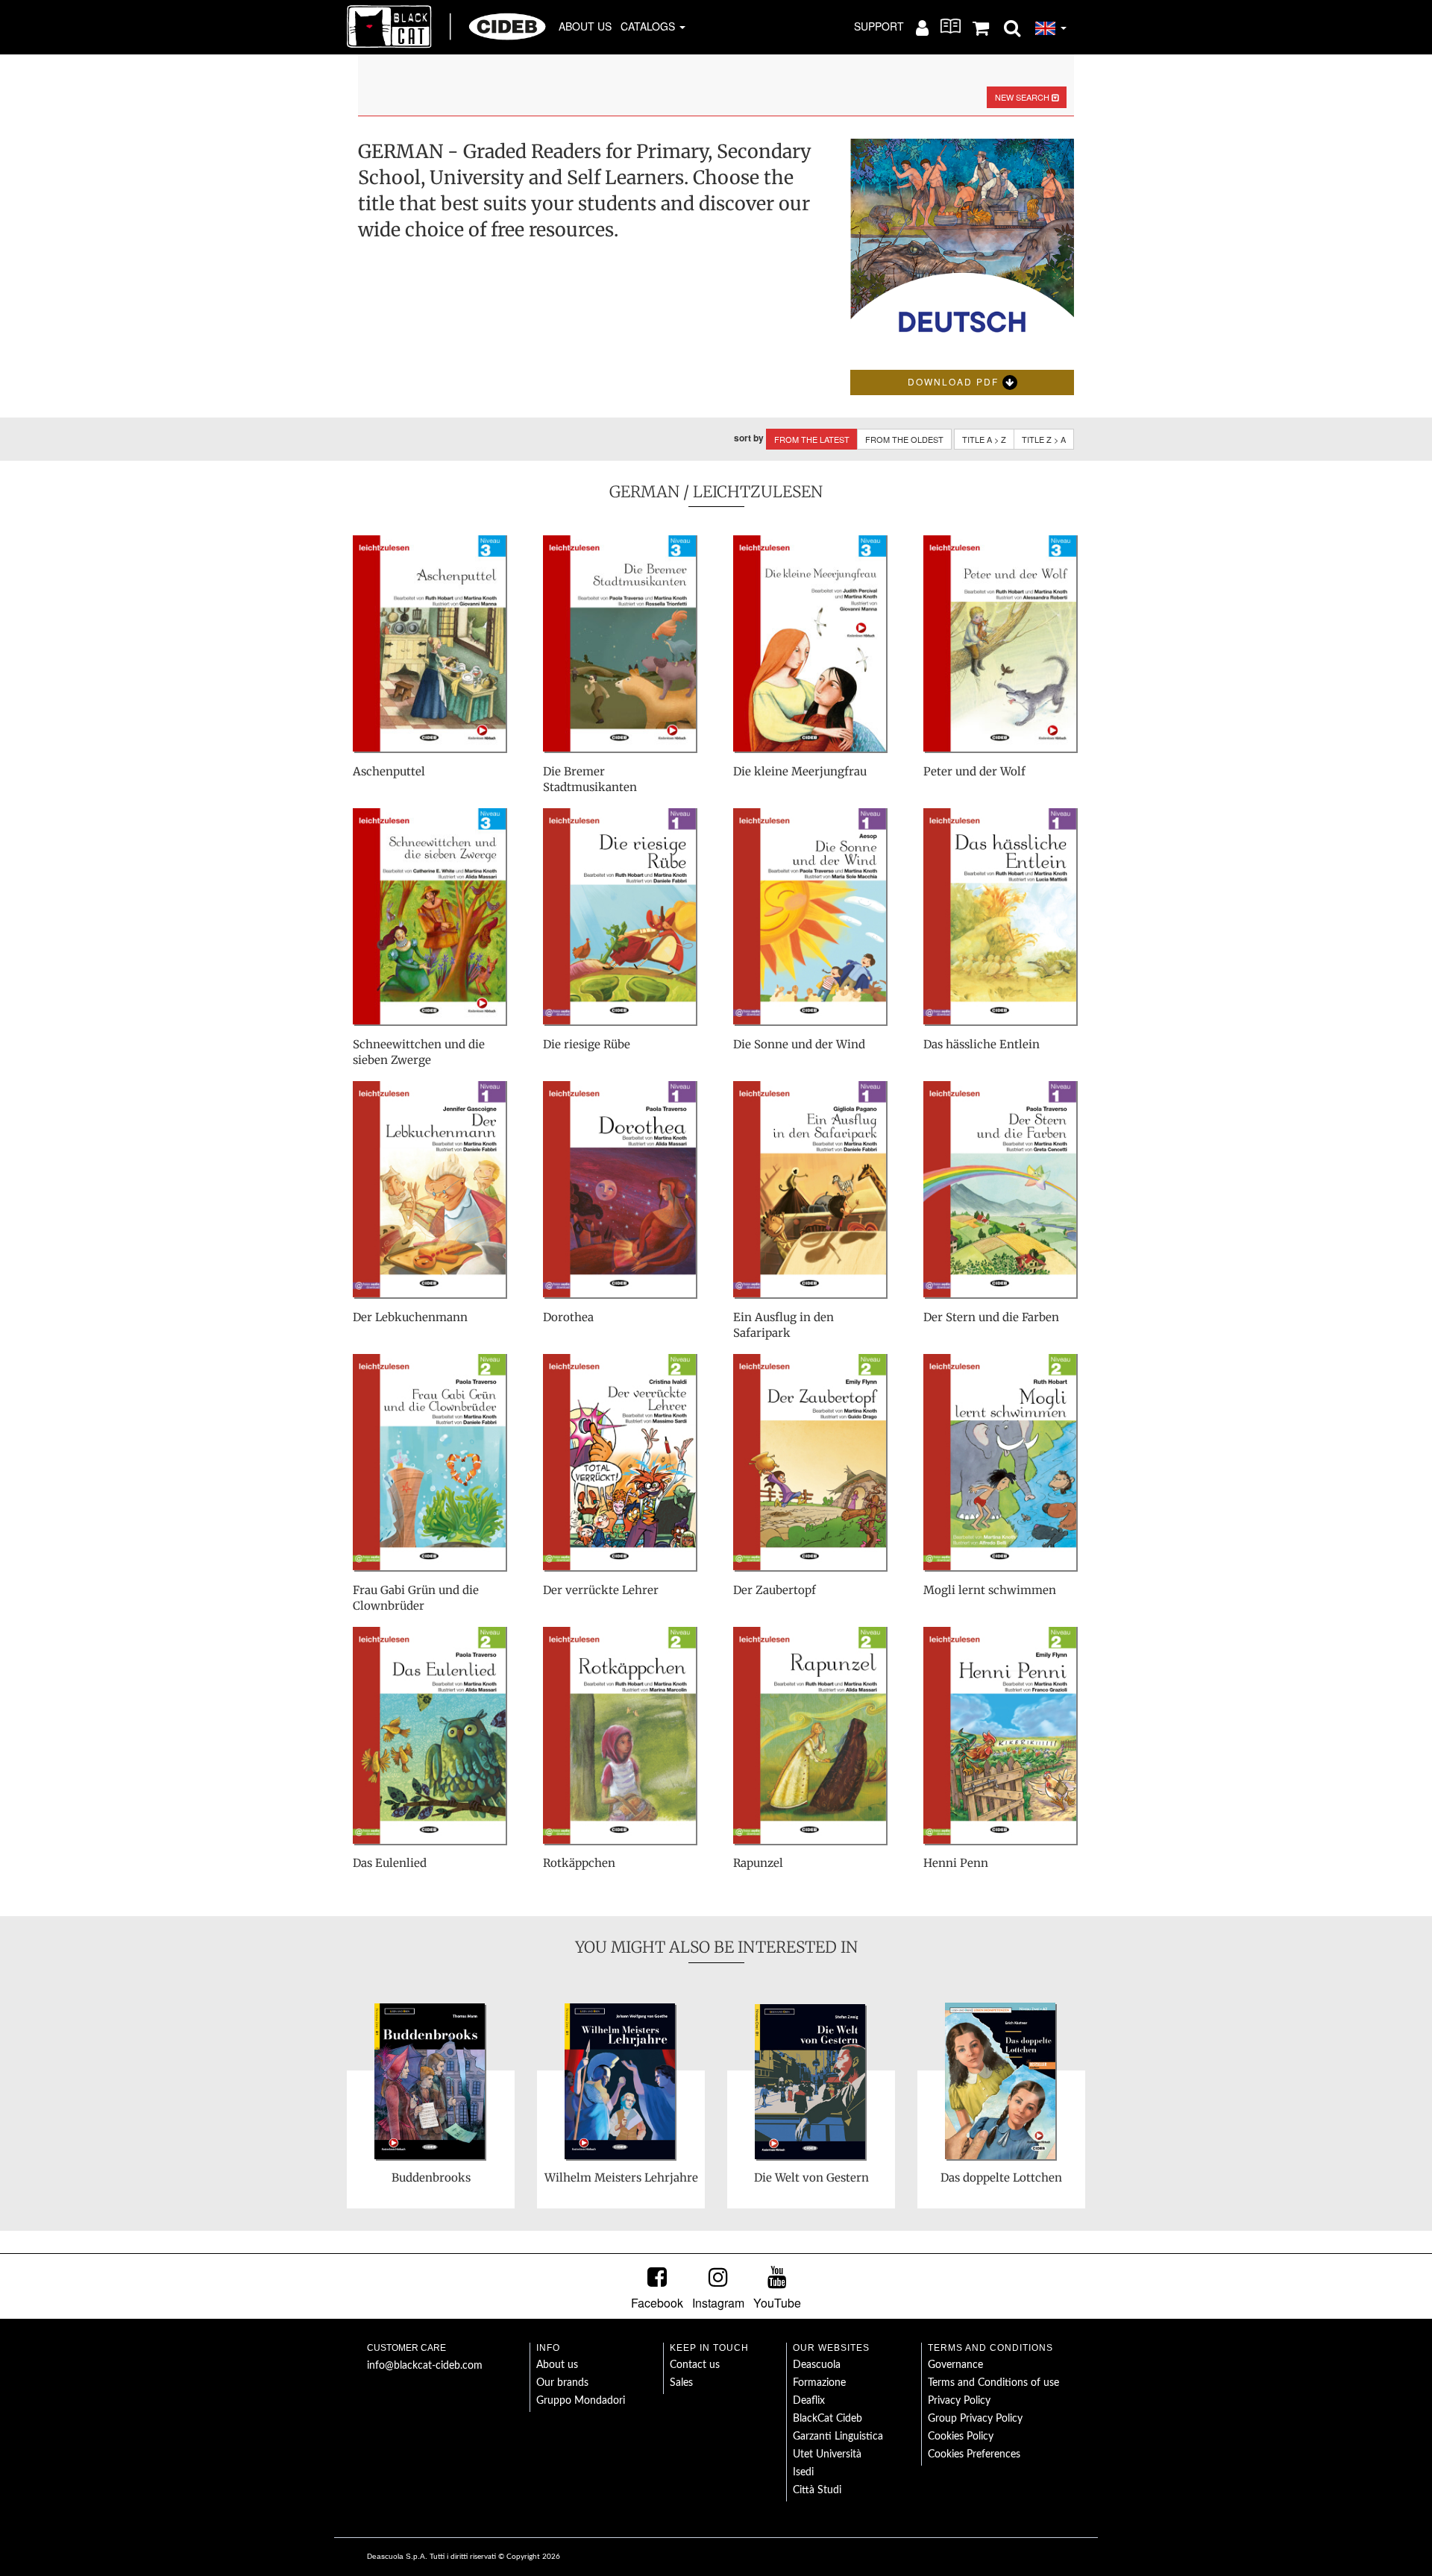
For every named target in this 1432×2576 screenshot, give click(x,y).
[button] (1012, 27)
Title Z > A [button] (1044, 439)
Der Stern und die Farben (991, 1317)
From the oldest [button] (904, 439)
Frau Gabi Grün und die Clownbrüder (416, 1598)
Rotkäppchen (579, 1863)
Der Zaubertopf (775, 1590)
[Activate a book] (951, 26)
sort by (749, 438)
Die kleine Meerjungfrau (800, 771)
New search (1023, 97)
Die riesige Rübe (587, 1044)
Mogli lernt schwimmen (990, 1590)
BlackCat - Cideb (447, 26)
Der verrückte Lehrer (601, 1590)
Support (879, 26)
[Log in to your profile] (922, 27)
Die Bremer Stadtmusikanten (590, 779)
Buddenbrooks (431, 2177)
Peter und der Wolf (974, 771)
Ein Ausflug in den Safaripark (783, 1325)
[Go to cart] (981, 27)
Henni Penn (956, 1863)
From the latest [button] (812, 439)
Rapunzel (758, 1863)
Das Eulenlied (390, 1863)
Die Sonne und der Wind (799, 1044)
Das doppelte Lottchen (1001, 2177)
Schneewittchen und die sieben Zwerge (419, 1052)
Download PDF (955, 381)
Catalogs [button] (649, 26)
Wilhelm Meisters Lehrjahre (621, 2177)
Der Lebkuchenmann (410, 1317)
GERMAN (644, 492)
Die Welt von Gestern (811, 2177)
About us (585, 26)
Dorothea (568, 1317)
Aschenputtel (389, 771)
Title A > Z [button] (984, 439)
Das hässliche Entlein (982, 1044)
